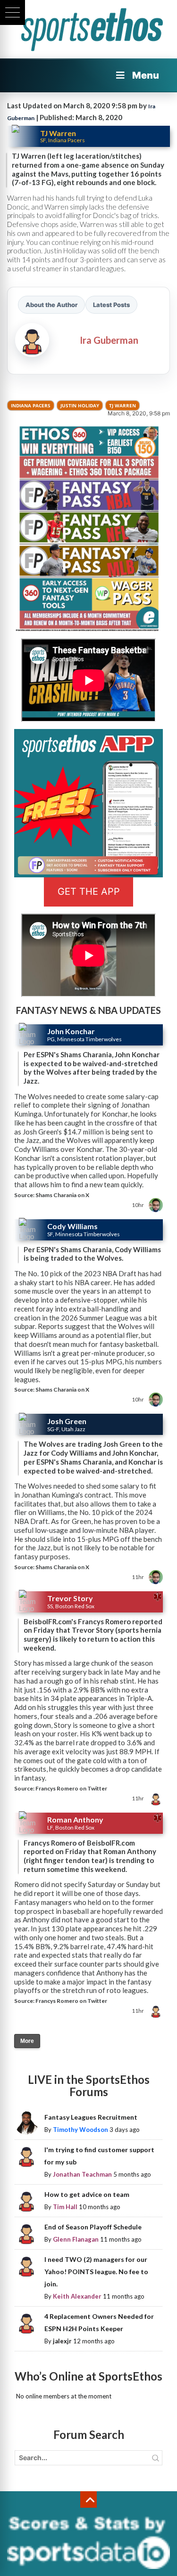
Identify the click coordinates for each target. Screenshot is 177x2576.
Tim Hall (65, 2207)
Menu (146, 75)
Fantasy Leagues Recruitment (91, 2117)
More (27, 2041)
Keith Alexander (77, 2296)
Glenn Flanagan (76, 2239)
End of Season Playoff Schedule (93, 2227)
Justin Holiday (80, 405)
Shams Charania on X (62, 1195)
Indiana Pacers (31, 405)
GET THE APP (89, 891)
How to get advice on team (87, 2194)
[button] (13, 12)
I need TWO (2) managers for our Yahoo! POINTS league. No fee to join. (96, 2272)
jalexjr (62, 2341)
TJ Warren (122, 405)
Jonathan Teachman (82, 2174)
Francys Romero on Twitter (71, 1788)
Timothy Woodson (80, 2130)
